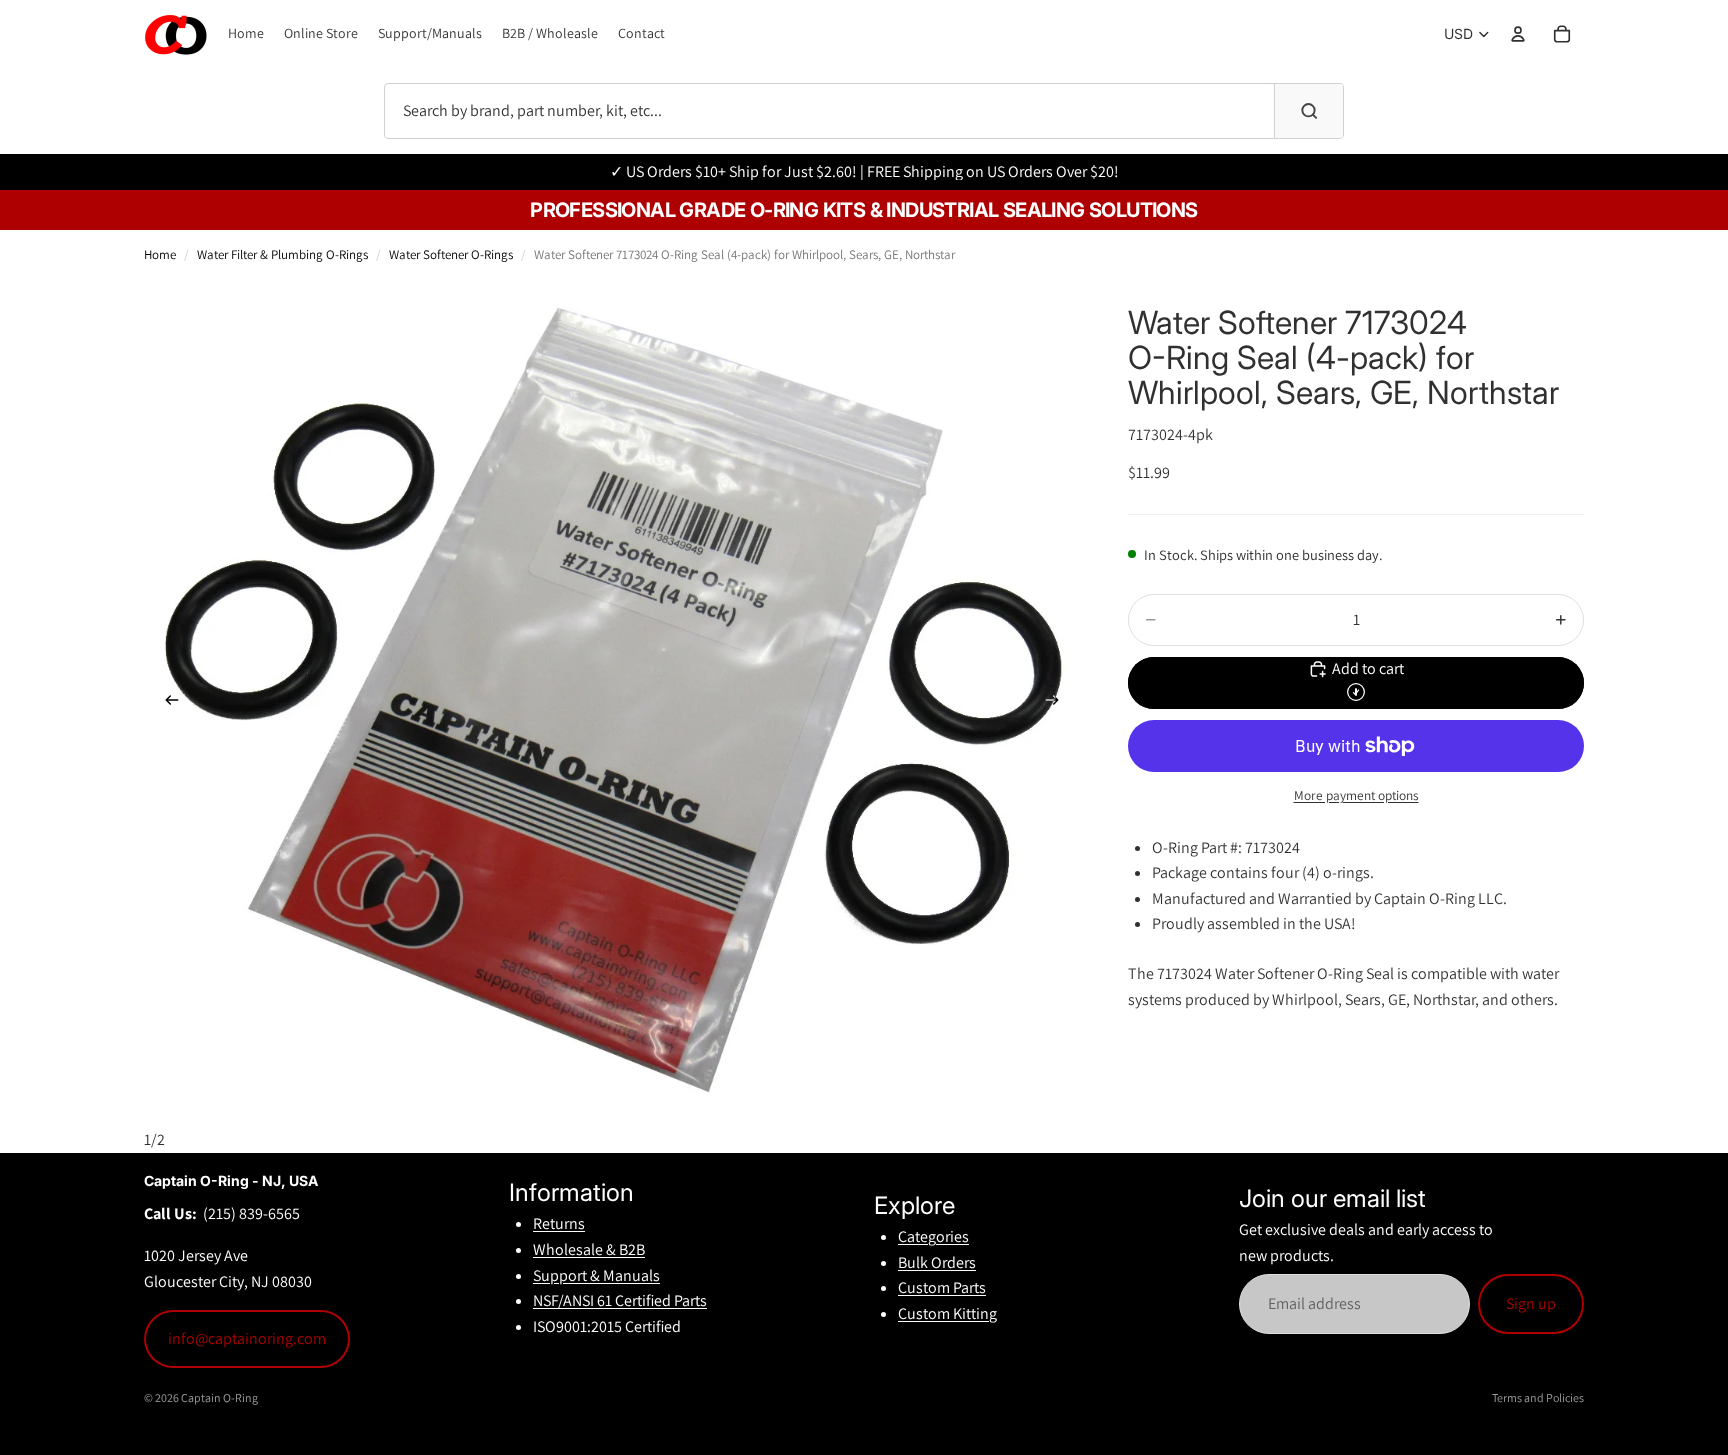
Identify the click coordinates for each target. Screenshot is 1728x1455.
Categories (933, 1236)
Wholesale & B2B (589, 1249)
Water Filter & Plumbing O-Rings (282, 254)
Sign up (1531, 1303)
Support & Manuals (596, 1275)
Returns (559, 1223)
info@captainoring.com (247, 1338)
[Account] (1518, 34)
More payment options (1356, 795)
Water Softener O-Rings (451, 254)
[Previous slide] (166, 704)
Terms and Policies (1538, 1397)
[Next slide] (1058, 704)
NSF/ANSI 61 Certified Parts (620, 1300)
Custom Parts (942, 1287)
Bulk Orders (937, 1262)
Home (160, 254)
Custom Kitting (947, 1313)
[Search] (1309, 111)
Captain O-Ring (219, 1397)
